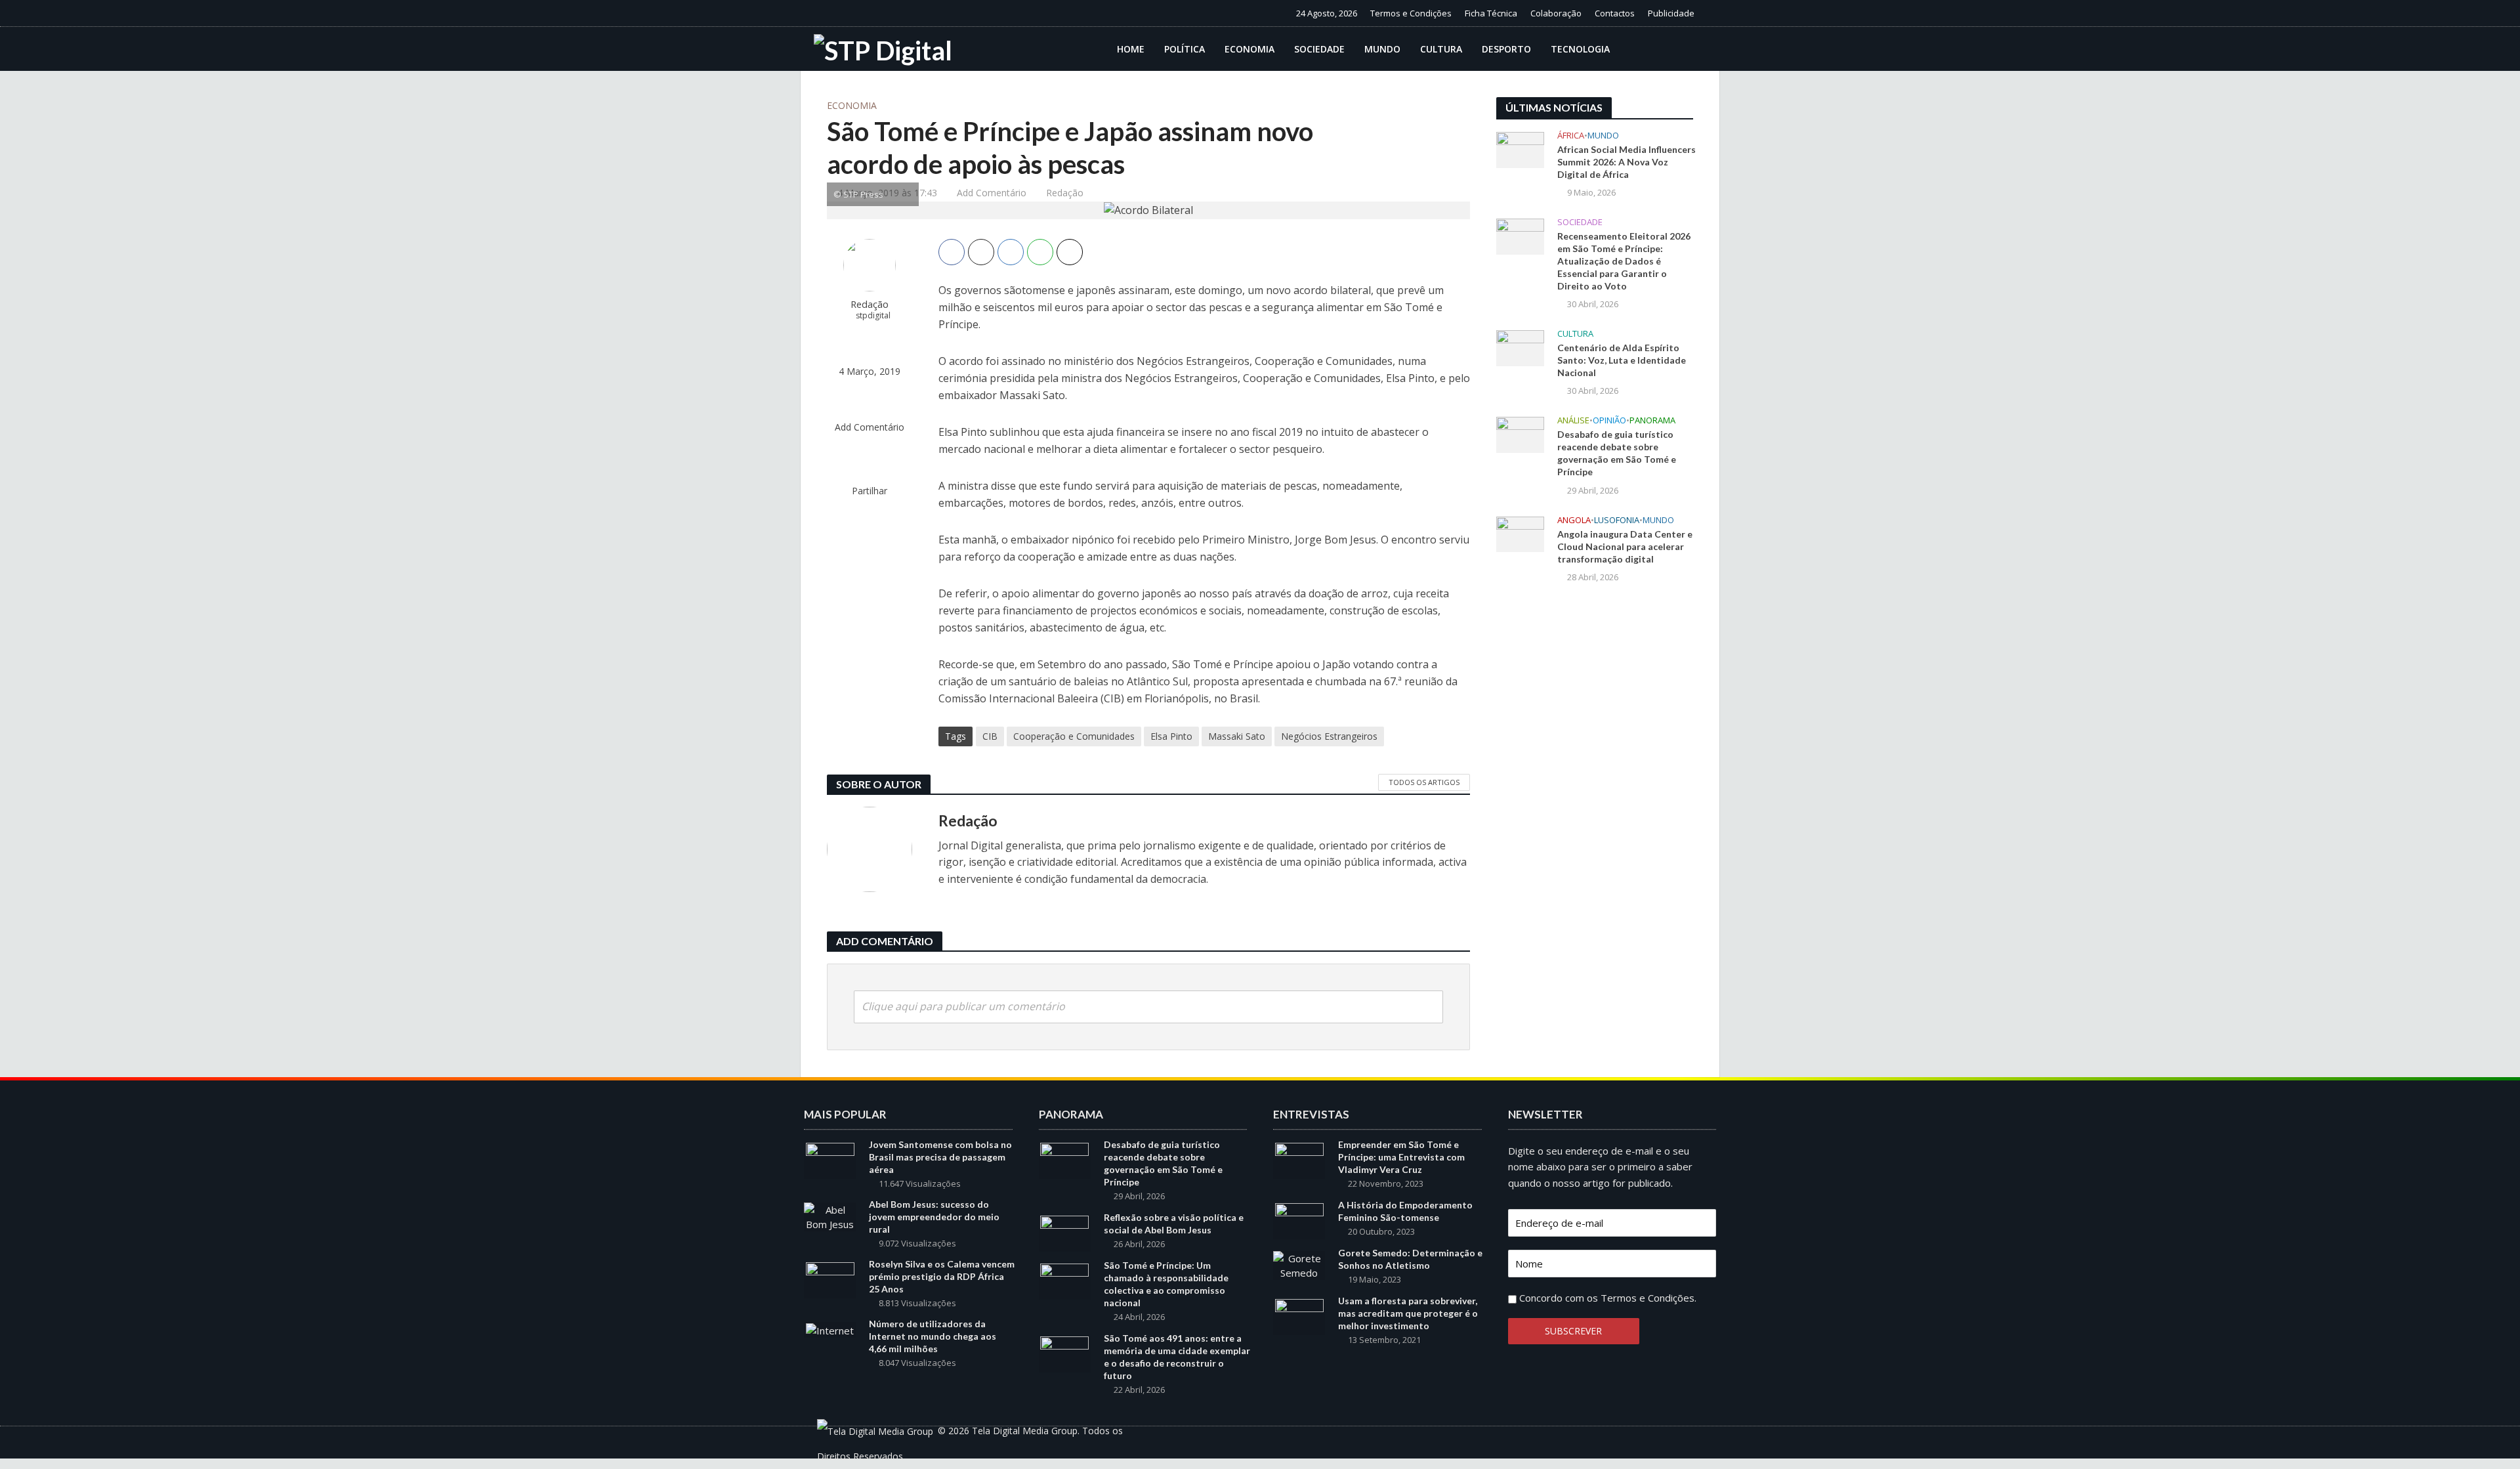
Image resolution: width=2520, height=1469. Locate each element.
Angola (1574, 520)
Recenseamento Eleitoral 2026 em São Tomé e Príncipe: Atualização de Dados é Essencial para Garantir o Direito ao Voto (1624, 261)
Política (1185, 49)
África (1571, 136)
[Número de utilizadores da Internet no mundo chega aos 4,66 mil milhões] (830, 1329)
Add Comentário (992, 193)
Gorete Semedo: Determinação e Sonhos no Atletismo (1410, 1259)
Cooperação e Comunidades (1074, 736)
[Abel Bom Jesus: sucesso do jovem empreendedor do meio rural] (830, 1216)
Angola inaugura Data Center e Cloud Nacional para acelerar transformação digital (1625, 546)
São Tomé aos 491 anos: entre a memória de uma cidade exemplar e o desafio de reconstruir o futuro (1177, 1357)
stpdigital (873, 315)
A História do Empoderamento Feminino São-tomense (1405, 1211)
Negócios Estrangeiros (1329, 736)
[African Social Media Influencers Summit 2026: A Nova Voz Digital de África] (1520, 148)
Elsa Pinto (1171, 736)
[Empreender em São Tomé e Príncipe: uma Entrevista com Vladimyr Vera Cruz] (1299, 1160)
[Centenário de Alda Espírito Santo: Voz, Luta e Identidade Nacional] (1520, 347)
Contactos (1615, 13)
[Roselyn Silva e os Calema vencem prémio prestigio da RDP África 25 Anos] (830, 1279)
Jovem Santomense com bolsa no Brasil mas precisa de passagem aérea (940, 1157)
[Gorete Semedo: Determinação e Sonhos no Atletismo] (1299, 1264)
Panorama (1652, 420)
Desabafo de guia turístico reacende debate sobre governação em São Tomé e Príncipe (1617, 453)
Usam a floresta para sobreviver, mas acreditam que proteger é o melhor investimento (1408, 1313)
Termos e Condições (1411, 13)
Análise (1573, 420)
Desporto (1506, 49)
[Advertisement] (1595, 810)
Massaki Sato (1237, 736)
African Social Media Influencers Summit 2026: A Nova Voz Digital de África (1627, 162)
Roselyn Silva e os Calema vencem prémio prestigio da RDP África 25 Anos (942, 1276)
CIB (990, 736)
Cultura (1441, 49)
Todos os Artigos (1424, 782)
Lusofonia (1617, 520)
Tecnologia (1580, 49)
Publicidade (1671, 13)
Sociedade (1319, 49)
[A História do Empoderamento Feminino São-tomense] (1299, 1220)
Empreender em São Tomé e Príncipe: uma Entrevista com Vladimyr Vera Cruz (1401, 1157)
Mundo (1382, 49)
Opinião (1609, 420)
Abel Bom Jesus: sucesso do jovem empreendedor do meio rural (934, 1217)
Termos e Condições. (1648, 1298)
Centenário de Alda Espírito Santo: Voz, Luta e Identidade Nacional (1622, 360)
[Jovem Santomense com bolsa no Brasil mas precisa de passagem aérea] (830, 1160)
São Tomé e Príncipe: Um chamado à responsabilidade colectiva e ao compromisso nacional (1166, 1284)
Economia (1249, 49)
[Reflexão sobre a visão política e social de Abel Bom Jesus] (1064, 1233)
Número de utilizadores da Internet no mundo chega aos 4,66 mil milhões (933, 1336)
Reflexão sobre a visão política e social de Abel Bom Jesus (1174, 1224)
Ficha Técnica (1491, 13)
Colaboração (1556, 13)
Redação (1065, 193)
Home (1131, 49)
